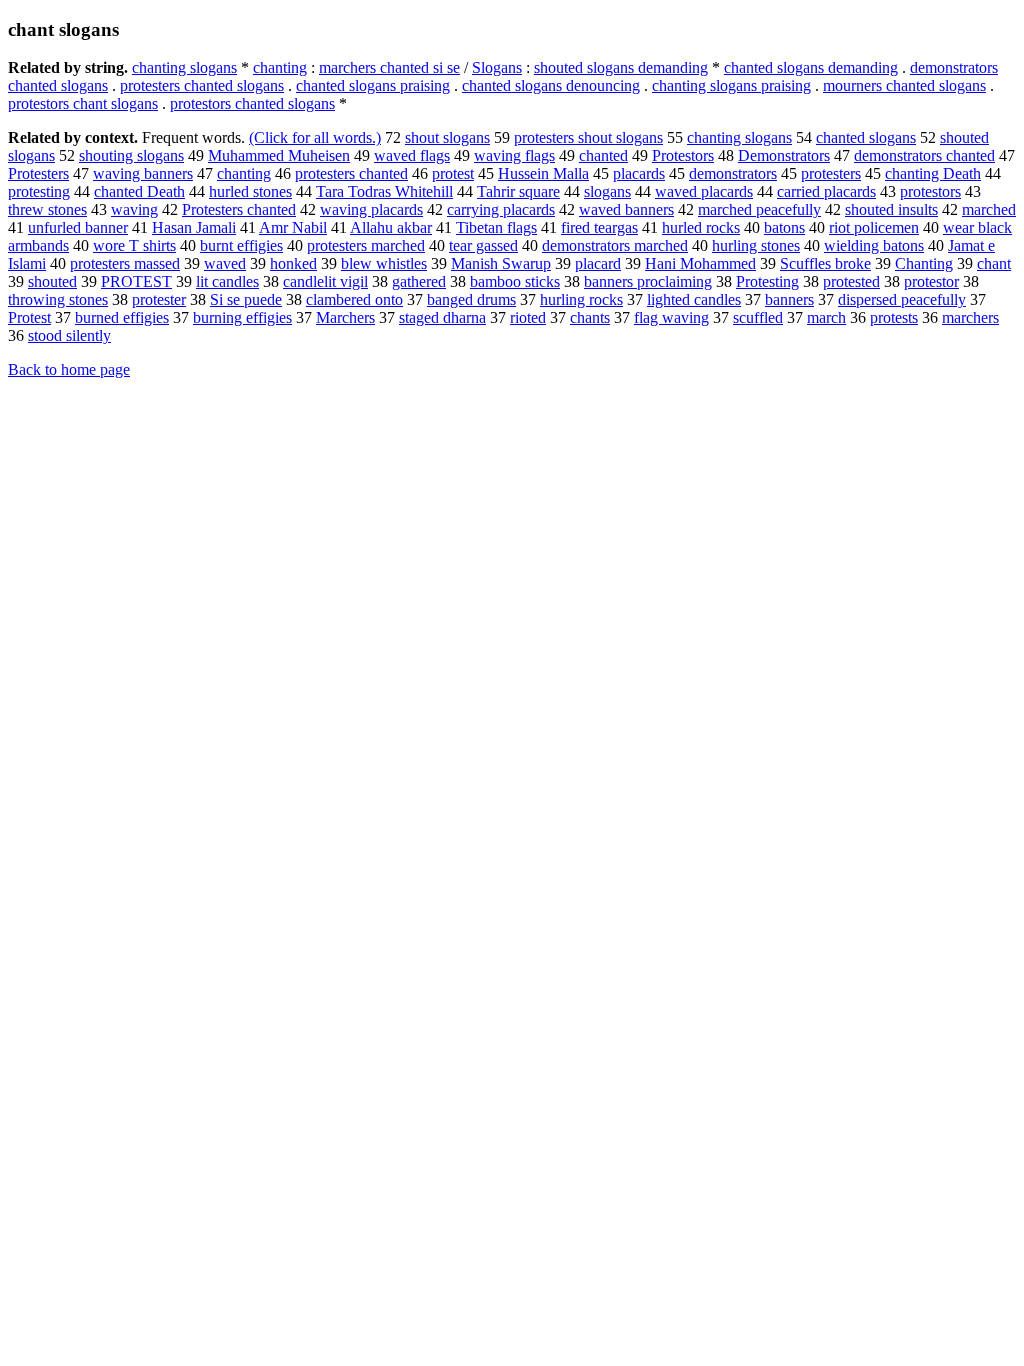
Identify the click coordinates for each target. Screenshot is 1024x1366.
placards (639, 173)
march (826, 317)
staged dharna (442, 317)
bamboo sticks (515, 281)
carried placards (826, 191)
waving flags (514, 155)
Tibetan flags (496, 227)
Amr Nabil (293, 227)
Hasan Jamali (194, 227)
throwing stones (58, 299)
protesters (831, 173)
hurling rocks (581, 299)
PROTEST (136, 281)
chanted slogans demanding (811, 67)
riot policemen (874, 227)
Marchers (345, 317)
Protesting (767, 281)
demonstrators (733, 173)
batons (784, 227)
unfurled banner (78, 227)
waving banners (143, 173)
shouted (52, 281)
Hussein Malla (543, 173)
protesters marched (366, 245)
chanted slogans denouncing (551, 85)
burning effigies (242, 317)
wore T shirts (134, 245)
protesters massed (125, 263)
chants (590, 317)
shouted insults (891, 209)
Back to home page (69, 369)
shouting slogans (131, 155)
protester (159, 299)
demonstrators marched (615, 245)
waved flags (412, 155)
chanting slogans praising (731, 85)
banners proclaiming (648, 281)
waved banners (626, 209)
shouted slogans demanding (621, 67)
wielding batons (874, 245)
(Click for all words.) (315, 137)
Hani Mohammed (700, 263)
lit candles (227, 281)
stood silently (69, 335)
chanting (280, 67)
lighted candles (694, 299)
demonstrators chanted (924, 155)
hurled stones (250, 191)
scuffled (758, 317)
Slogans (497, 67)
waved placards (704, 191)
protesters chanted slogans (202, 85)
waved (225, 263)
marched (989, 209)
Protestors (683, 155)
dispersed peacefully (902, 299)
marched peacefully (759, 209)
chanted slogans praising (373, 85)
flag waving (671, 317)
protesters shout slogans (588, 137)
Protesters (38, 173)
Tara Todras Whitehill (384, 191)
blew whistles (384, 263)
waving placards (371, 209)
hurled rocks (701, 227)
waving (134, 209)
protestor (931, 281)
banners (789, 299)
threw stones (47, 209)
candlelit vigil (325, 281)
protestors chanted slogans (252, 103)
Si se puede (246, 299)
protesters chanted (351, 173)
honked (293, 263)
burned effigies (122, 317)
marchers (970, 317)
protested (851, 281)
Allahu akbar (391, 227)
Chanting (924, 263)
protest (453, 173)
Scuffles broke (825, 263)
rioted (528, 317)
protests (894, 317)
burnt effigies (241, 245)
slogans (607, 191)
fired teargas (599, 227)
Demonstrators (784, 155)
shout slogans (447, 137)
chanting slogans (184, 67)
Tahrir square (518, 191)
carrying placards (501, 209)
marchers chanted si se (389, 67)
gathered (419, 281)
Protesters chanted (239, 209)
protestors (930, 191)
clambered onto (354, 299)
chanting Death (933, 173)
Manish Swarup (501, 263)
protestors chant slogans (83, 103)
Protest (29, 317)
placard (598, 263)
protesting (39, 191)
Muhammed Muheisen (279, 155)
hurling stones (756, 245)
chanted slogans (866, 137)
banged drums (471, 299)
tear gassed (483, 245)
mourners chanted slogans (904, 85)
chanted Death (139, 191)
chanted (603, 155)
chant (994, 263)
